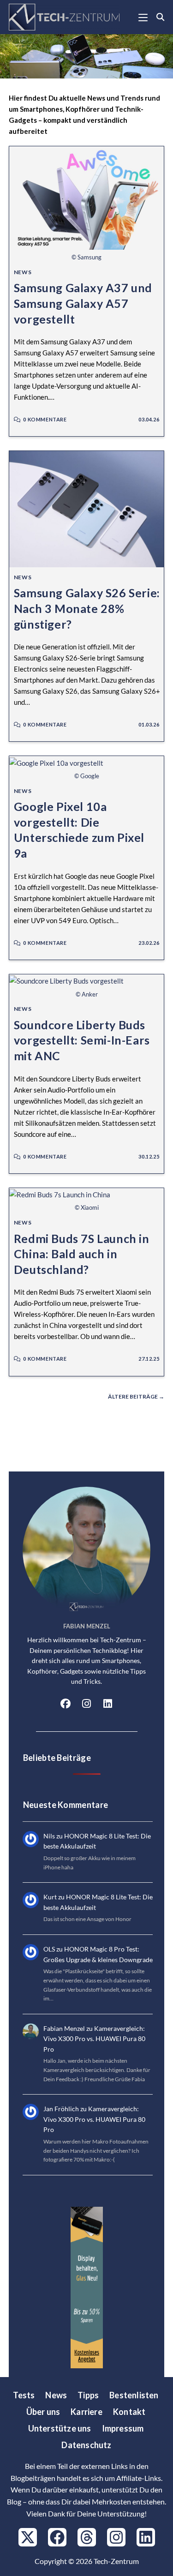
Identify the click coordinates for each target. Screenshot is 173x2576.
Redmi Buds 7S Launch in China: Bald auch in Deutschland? (82, 1254)
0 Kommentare (45, 419)
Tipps (88, 2395)
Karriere (86, 2412)
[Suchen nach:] (157, 17)
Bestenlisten (134, 2395)
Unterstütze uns (60, 2428)
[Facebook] (66, 1705)
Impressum (123, 2428)
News (23, 272)
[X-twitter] (28, 2537)
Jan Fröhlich (61, 2109)
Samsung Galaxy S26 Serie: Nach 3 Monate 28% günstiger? (87, 608)
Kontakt (129, 2412)
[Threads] (87, 2537)
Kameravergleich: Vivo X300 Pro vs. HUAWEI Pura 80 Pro (94, 2039)
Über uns (43, 2412)
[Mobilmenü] (144, 17)
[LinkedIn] (108, 1705)
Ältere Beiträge (136, 1397)
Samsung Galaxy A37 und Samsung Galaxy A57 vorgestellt (83, 303)
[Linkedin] (146, 2537)
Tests (24, 2395)
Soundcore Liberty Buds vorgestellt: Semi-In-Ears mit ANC (82, 1040)
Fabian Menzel (64, 2028)
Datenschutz (86, 2445)
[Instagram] (87, 1705)
